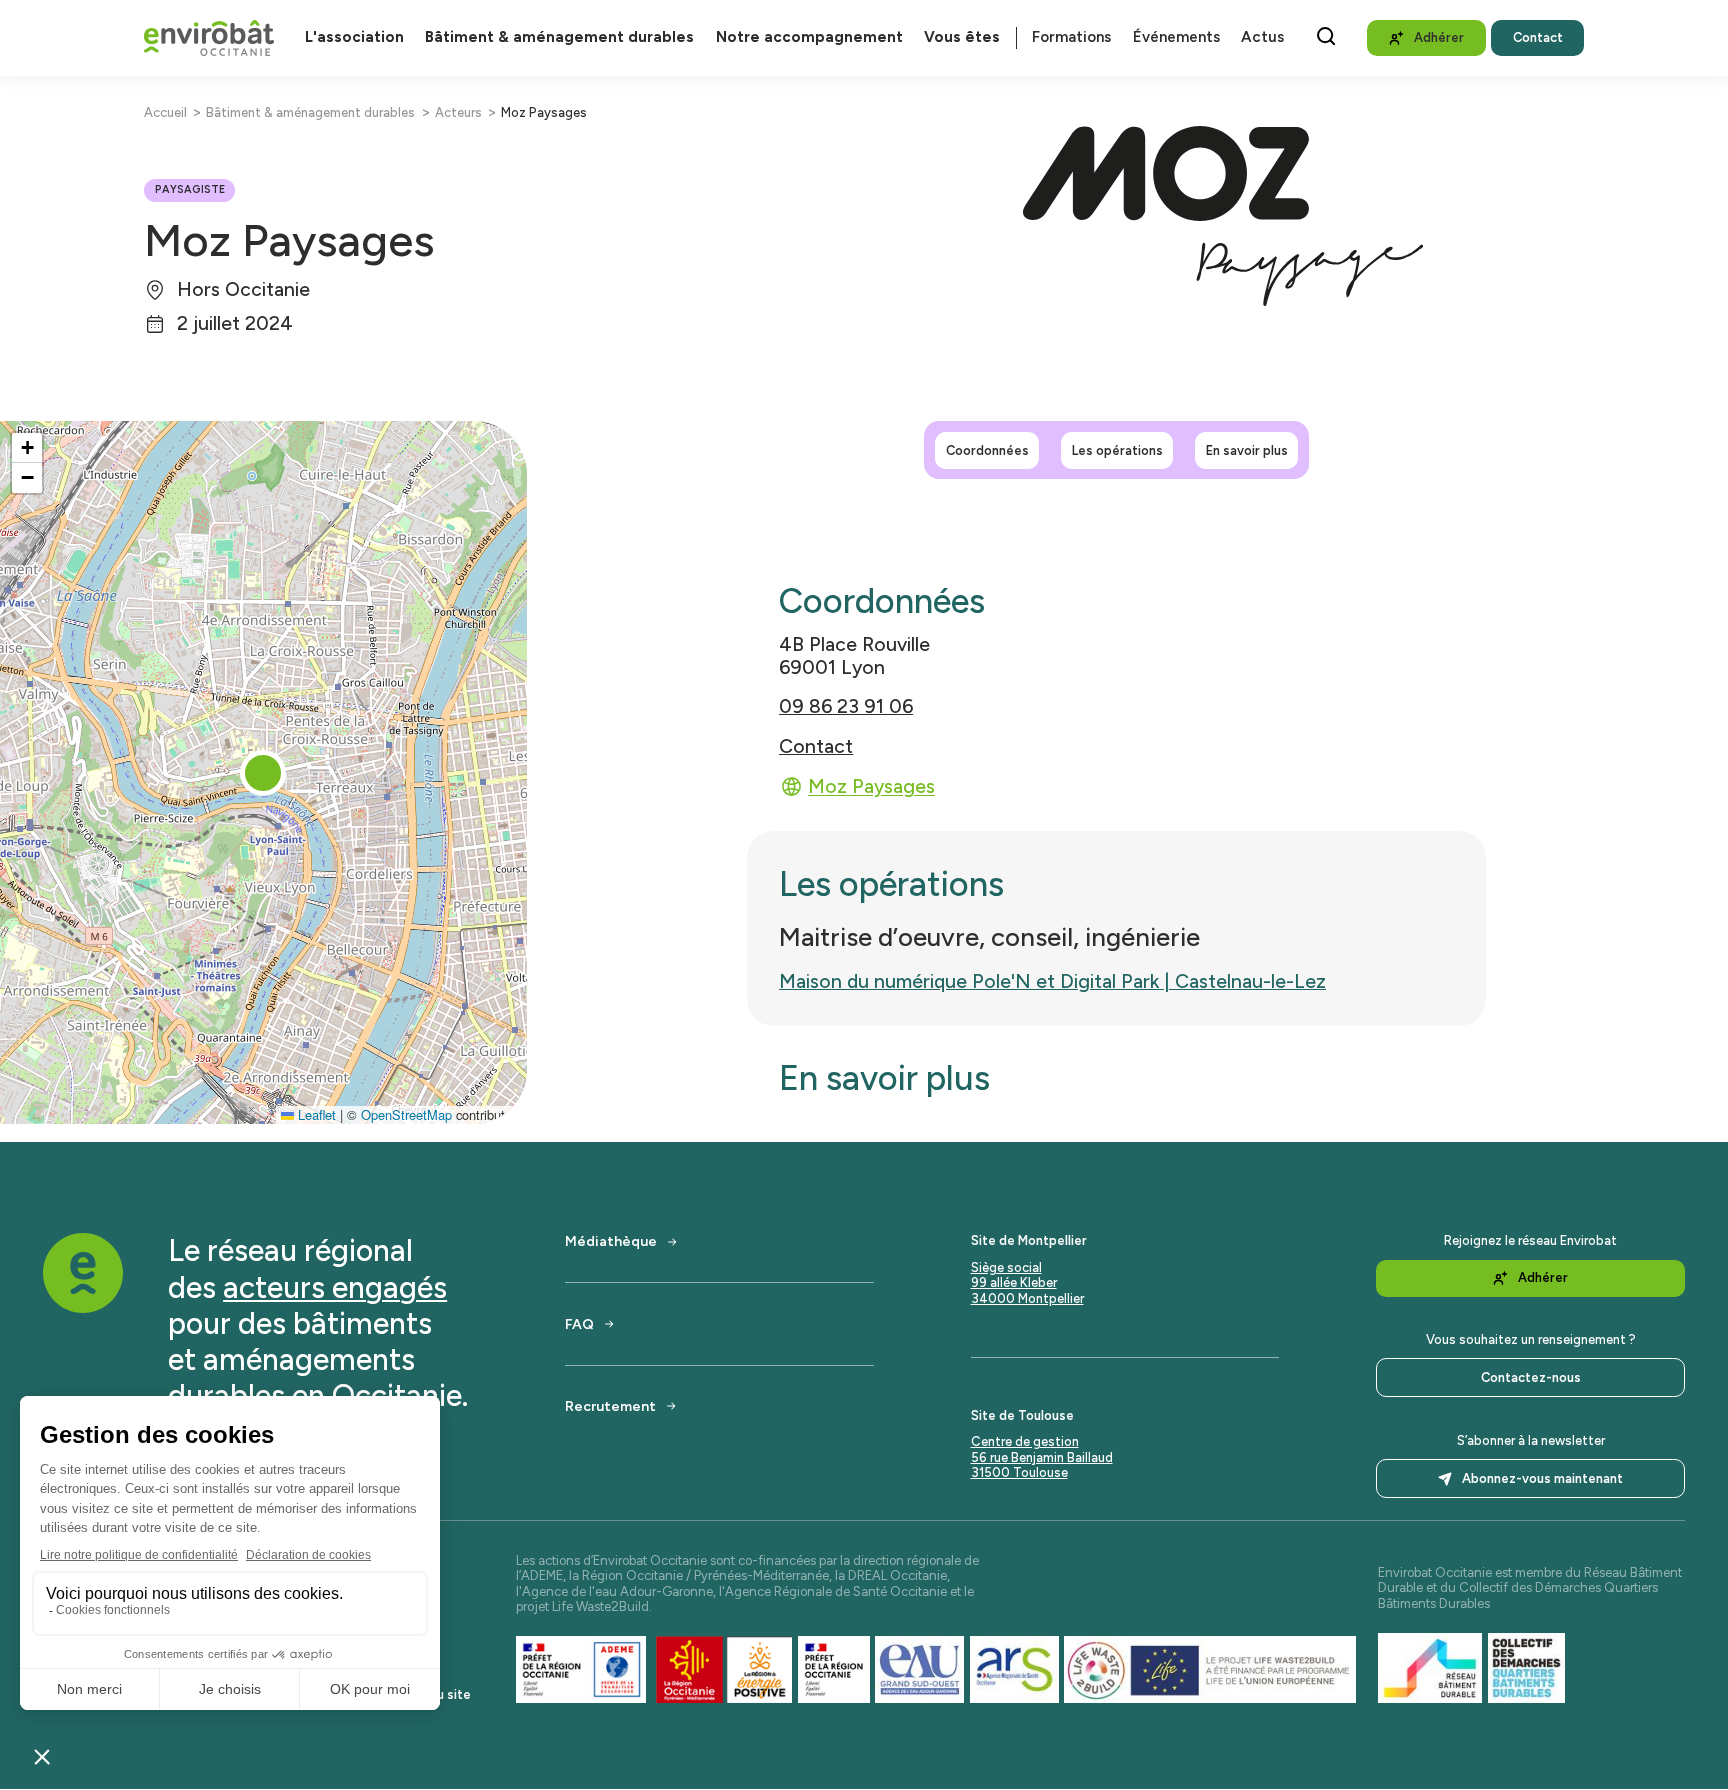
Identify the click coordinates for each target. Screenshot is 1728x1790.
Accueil (165, 112)
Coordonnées (987, 450)
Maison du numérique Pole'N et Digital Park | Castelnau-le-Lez (1052, 981)
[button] (263, 773)
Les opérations (1117, 450)
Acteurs (458, 112)
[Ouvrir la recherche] (1326, 36)
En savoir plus (1247, 450)
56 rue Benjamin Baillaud (1042, 1457)
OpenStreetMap (406, 1114)
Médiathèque (611, 1241)
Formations (1071, 37)
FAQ (579, 1324)
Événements (1176, 37)
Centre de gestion (1025, 1441)
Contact (816, 746)
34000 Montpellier (1027, 1298)
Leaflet (315, 1114)
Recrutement (610, 1406)
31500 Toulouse (1019, 1472)
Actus (1262, 37)
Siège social (1006, 1267)
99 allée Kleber (1014, 1282)
